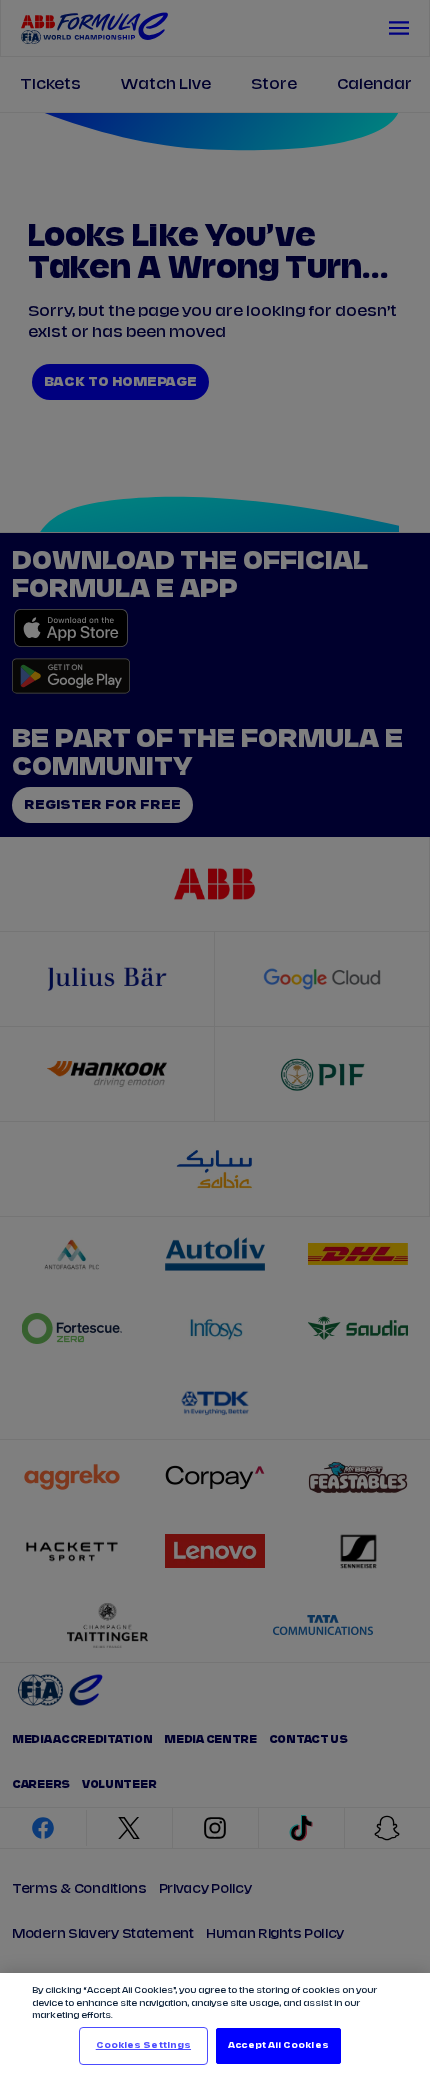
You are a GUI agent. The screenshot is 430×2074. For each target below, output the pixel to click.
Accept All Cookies (278, 2045)
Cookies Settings (143, 2045)
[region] (215, 2023)
